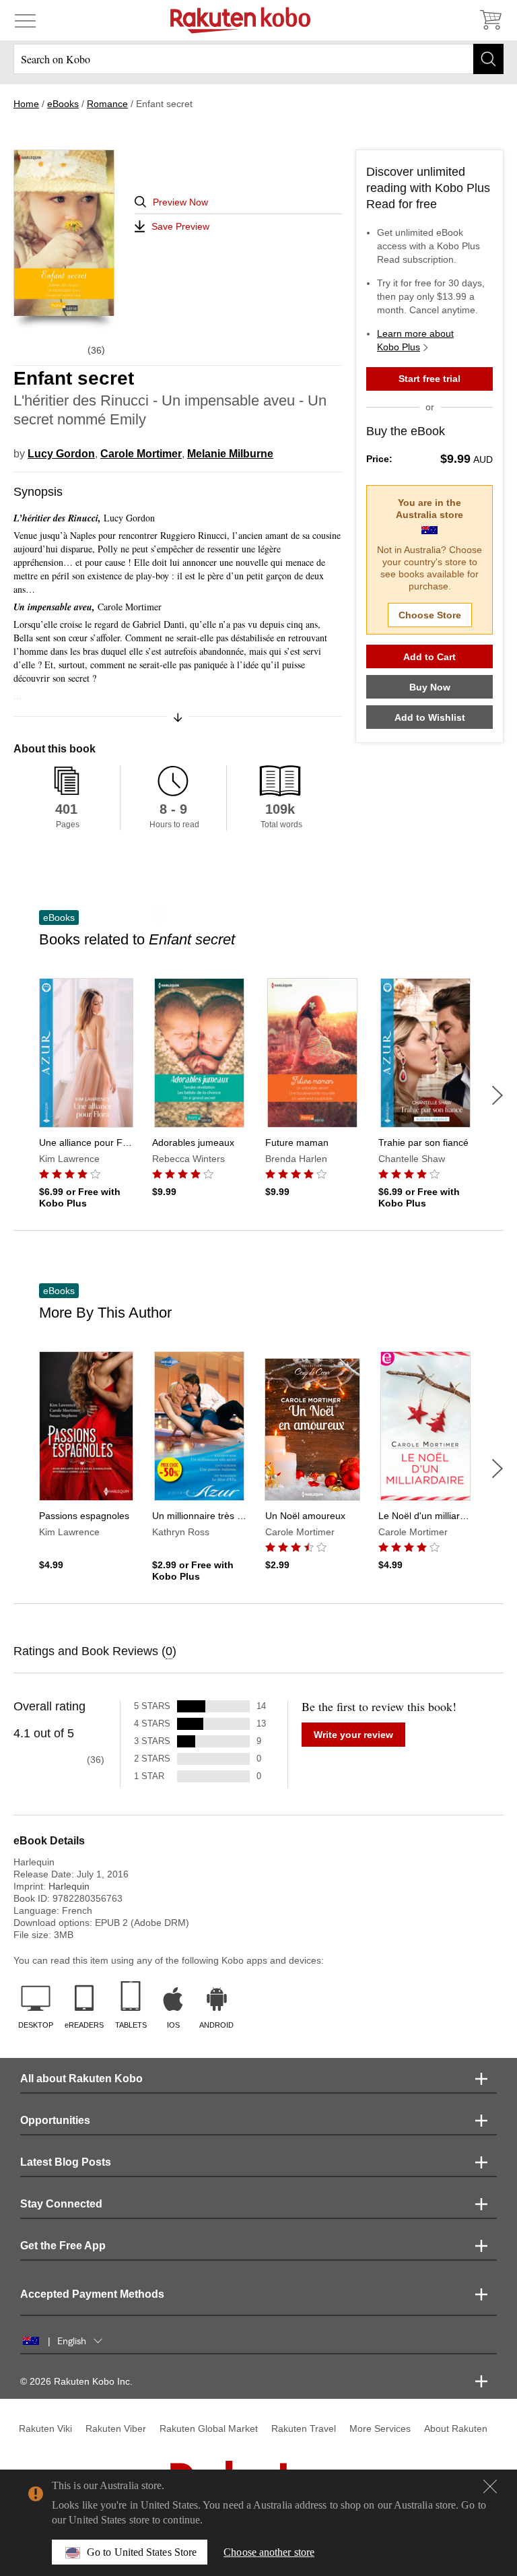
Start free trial (429, 379)
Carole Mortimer (141, 454)
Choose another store (269, 2552)
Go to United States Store (142, 2552)
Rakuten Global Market (209, 2428)
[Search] (488, 59)
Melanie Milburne (230, 454)
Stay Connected (61, 2204)
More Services (380, 2428)
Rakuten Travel (304, 2428)
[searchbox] (258, 59)
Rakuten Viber (116, 2428)
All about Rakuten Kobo (81, 2079)
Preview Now (180, 202)
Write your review (353, 1735)
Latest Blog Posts (66, 2162)
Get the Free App (63, 2246)
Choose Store (430, 615)
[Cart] (490, 20)
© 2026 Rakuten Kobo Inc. (76, 2381)
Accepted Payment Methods (92, 2294)
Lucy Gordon (61, 454)
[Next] (497, 1095)
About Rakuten (456, 2428)
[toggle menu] (25, 20)
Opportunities (55, 2120)
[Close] (490, 2486)
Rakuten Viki (45, 2428)
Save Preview (180, 226)
